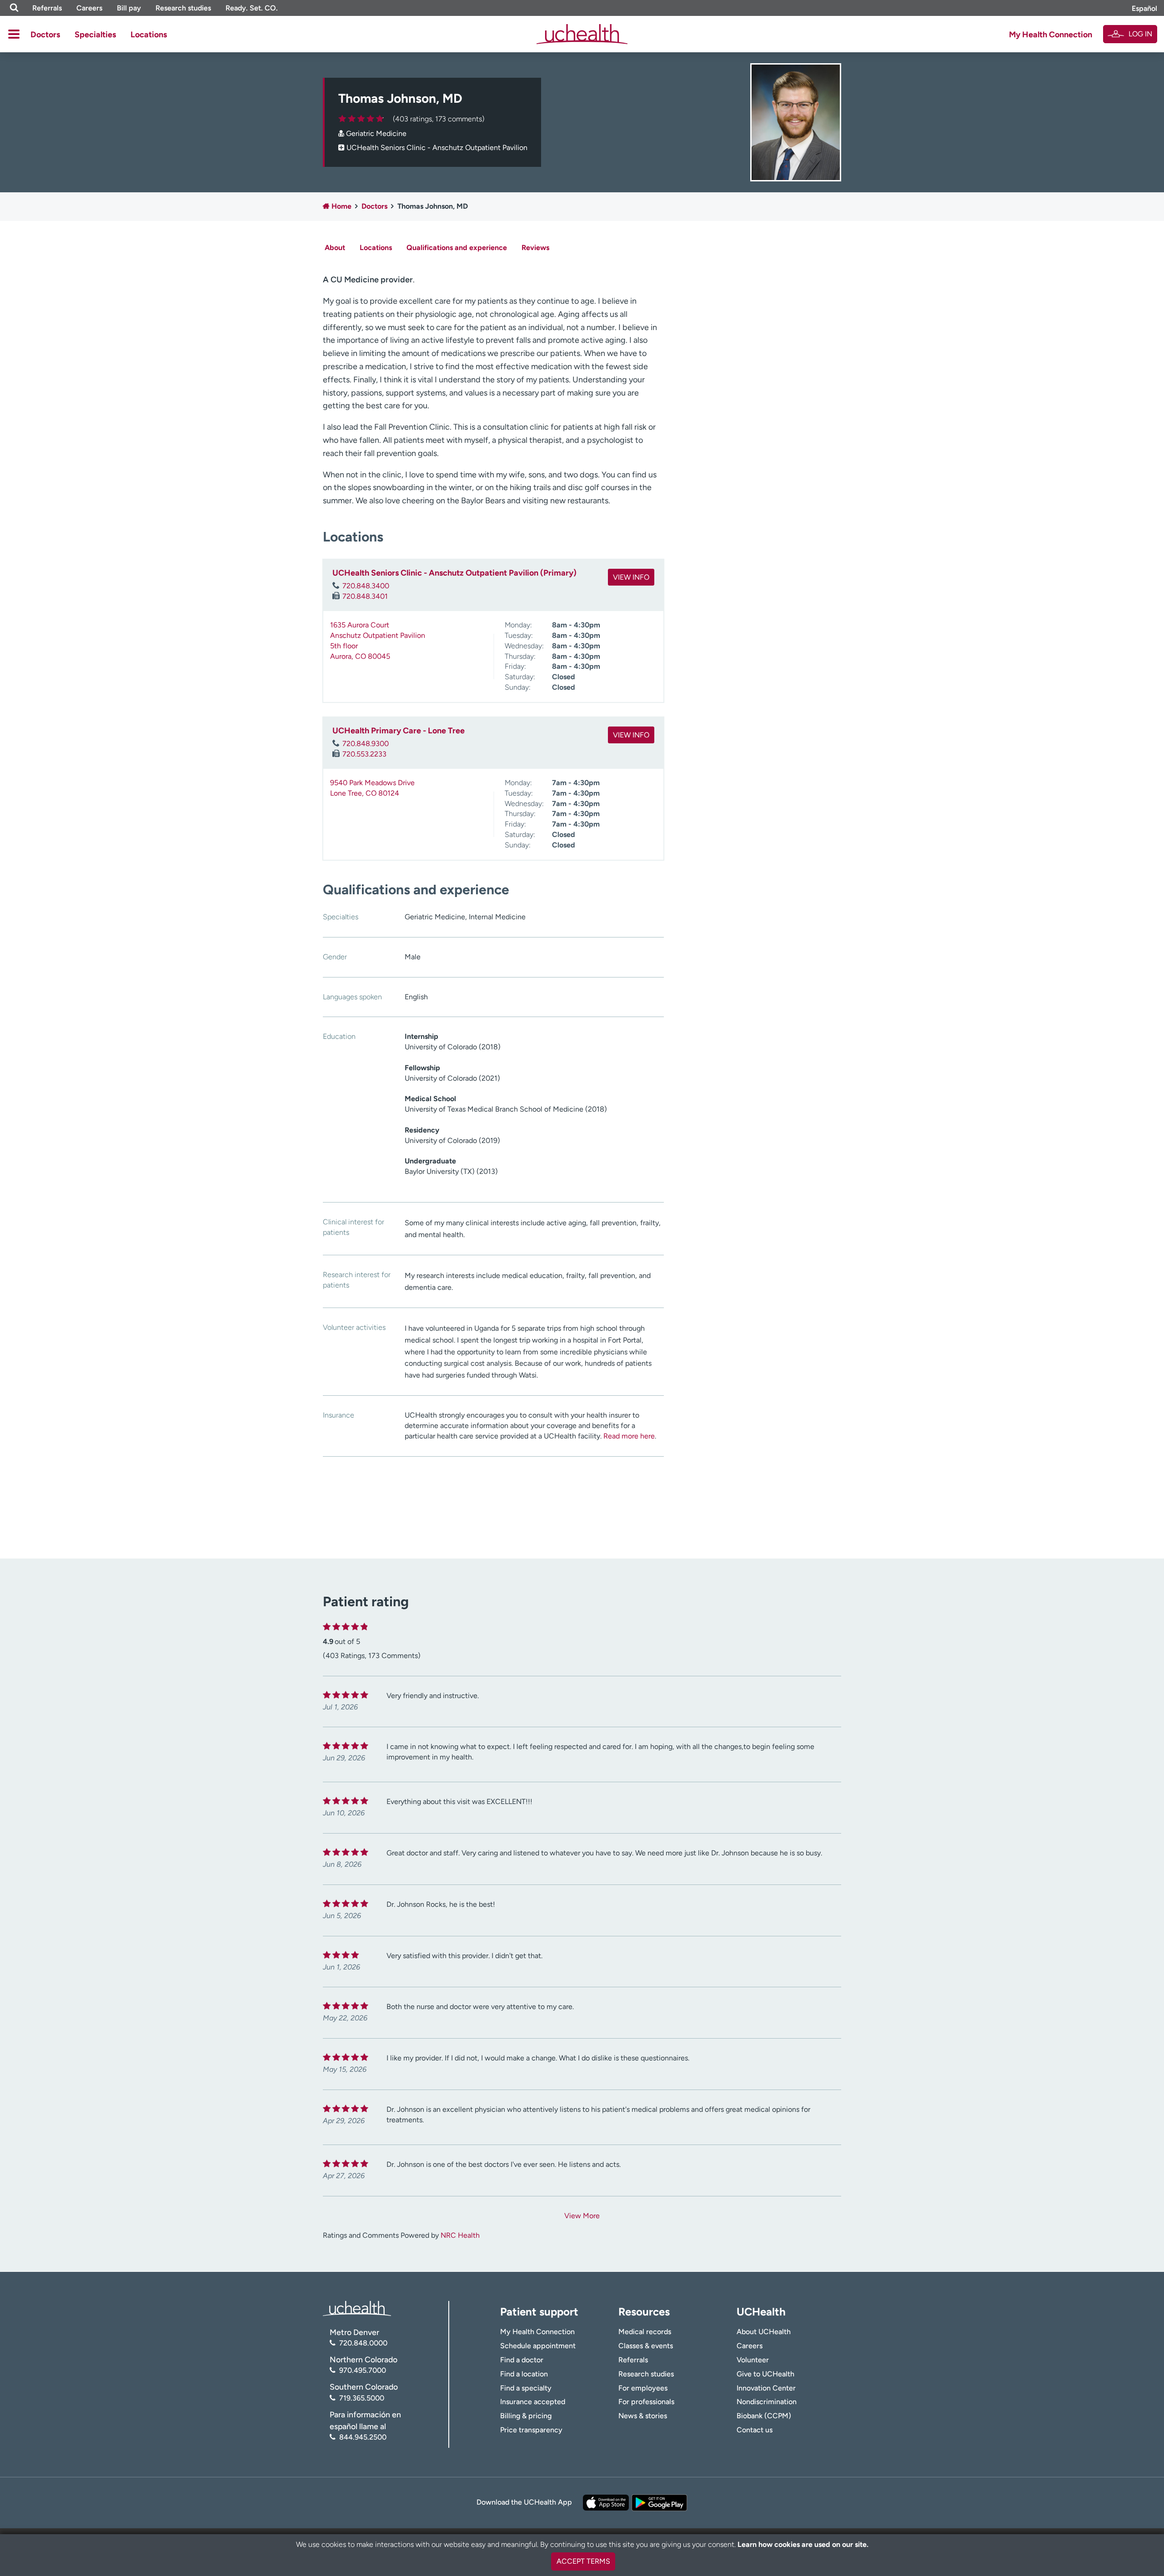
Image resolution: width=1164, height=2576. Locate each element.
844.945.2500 (363, 2437)
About (335, 248)
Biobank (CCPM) (764, 2416)
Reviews (535, 248)
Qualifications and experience (457, 248)
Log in (1140, 34)
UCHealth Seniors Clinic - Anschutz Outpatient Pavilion (437, 148)
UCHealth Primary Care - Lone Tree (399, 731)
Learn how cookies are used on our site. (803, 2544)
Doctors (45, 35)
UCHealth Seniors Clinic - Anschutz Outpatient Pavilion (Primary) (454, 573)
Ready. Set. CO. (252, 8)
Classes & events (646, 2346)
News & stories (643, 2416)
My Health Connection (1051, 35)
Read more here (629, 1436)
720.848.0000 (363, 2343)
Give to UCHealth (765, 2374)
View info (631, 577)
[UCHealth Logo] (357, 2308)
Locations (149, 35)
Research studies (183, 8)
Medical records (645, 2332)
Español (1144, 8)
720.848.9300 (366, 744)
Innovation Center (766, 2388)
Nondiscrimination (767, 2402)
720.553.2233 (364, 754)
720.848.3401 (365, 596)
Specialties (95, 35)
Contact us (755, 2430)
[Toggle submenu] (14, 34)
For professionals (646, 2402)
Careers (89, 8)
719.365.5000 (362, 2398)
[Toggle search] (14, 8)
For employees (643, 2388)
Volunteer (753, 2360)
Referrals (47, 8)
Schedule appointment (538, 2346)
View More (582, 2216)
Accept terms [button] (583, 2561)
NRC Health (460, 2235)
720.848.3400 (366, 586)
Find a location (524, 2374)
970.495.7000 (363, 2370)
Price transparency (531, 2430)
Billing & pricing (526, 2416)
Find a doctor (522, 2360)
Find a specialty (526, 2388)
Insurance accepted (533, 2402)
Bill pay (129, 8)
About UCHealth (764, 2332)
